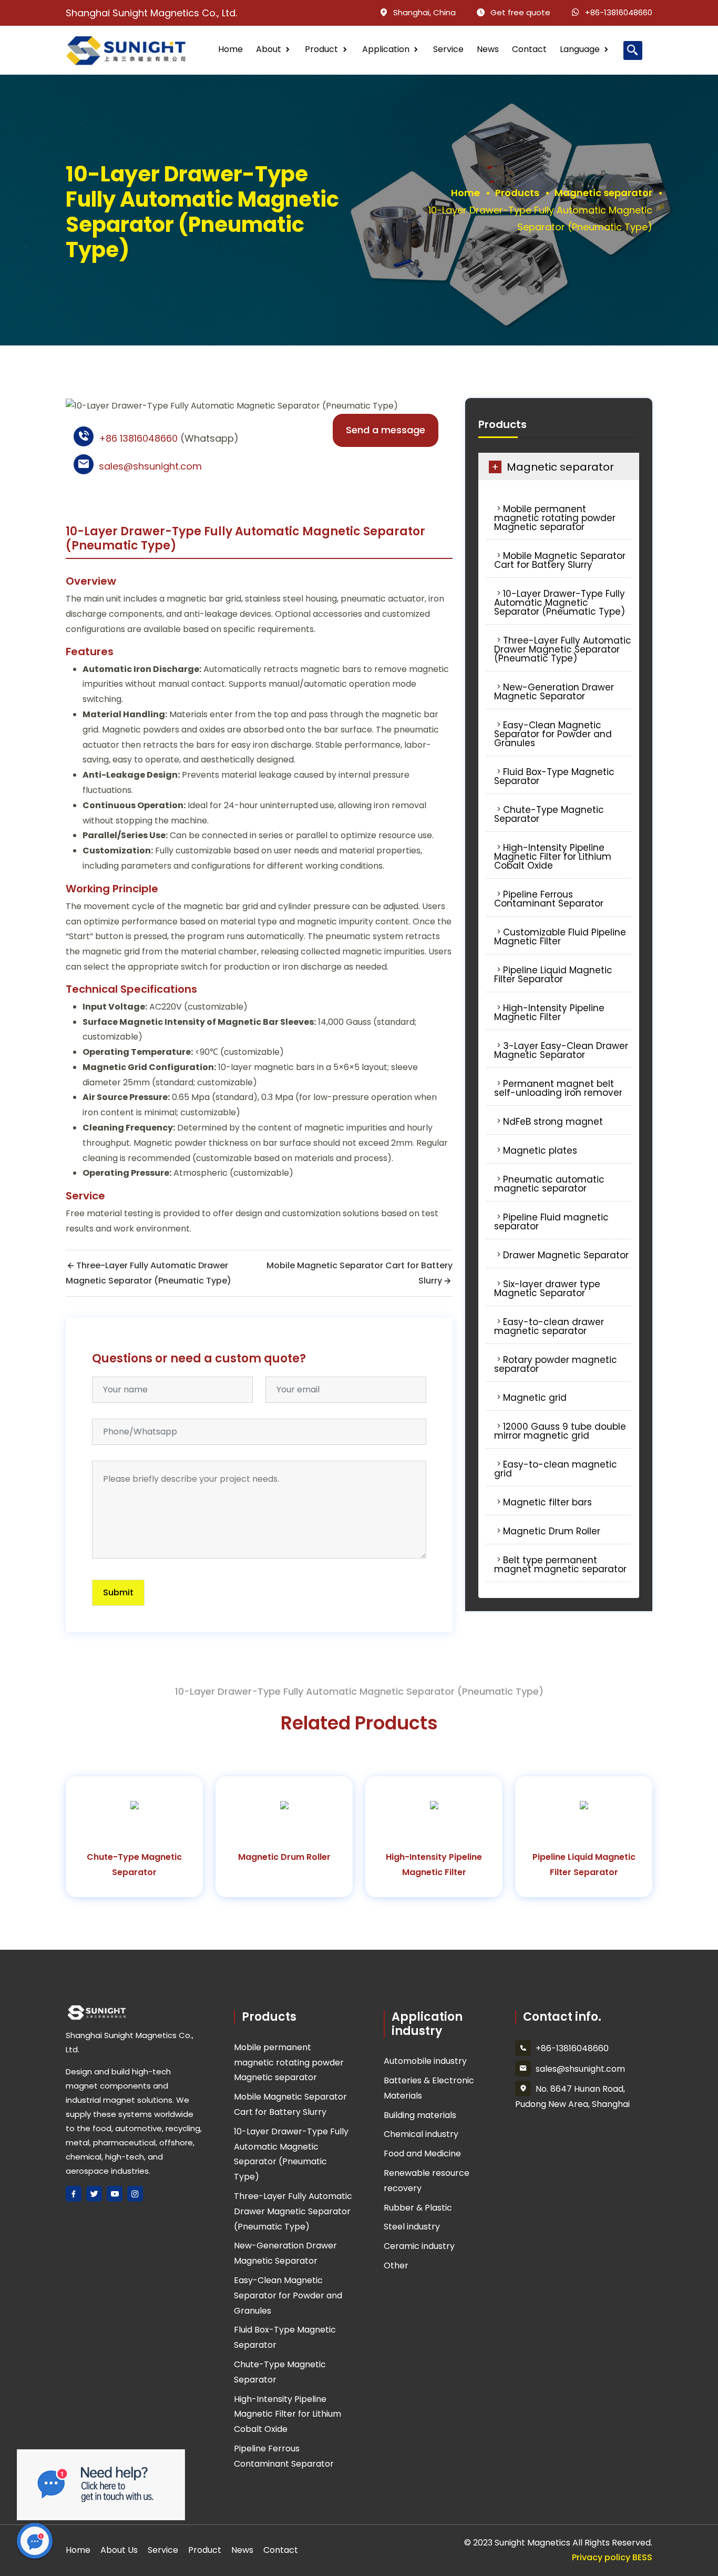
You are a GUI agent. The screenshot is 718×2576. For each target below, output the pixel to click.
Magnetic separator (603, 193)
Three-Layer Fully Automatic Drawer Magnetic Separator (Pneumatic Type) (563, 649)
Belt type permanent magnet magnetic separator (560, 1565)
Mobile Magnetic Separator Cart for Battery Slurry (560, 560)
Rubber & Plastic (418, 2208)
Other (396, 2266)
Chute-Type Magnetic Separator (549, 814)
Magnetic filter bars (547, 1502)
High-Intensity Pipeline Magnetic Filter (549, 1012)
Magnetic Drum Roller (552, 1531)
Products (517, 193)
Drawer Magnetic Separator (566, 1255)
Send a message (386, 430)
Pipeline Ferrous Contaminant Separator (549, 899)
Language (580, 49)
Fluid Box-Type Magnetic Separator (554, 776)
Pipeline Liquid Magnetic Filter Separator (553, 975)
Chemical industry (421, 2134)
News (488, 49)
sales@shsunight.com (150, 466)
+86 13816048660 (138, 438)
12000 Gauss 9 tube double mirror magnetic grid (560, 1431)
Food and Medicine (422, 2154)
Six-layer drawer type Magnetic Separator (547, 1289)
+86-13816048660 (619, 12)
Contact (529, 49)
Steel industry (412, 2227)
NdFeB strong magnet (553, 1122)
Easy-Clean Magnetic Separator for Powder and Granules (553, 734)
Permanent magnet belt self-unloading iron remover (558, 1088)
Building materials (420, 2115)
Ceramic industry (419, 2246)
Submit (118, 1592)
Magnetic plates (540, 1150)
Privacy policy (601, 2557)
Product (321, 49)
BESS (642, 2557)
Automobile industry (425, 2061)
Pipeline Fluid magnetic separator (551, 1222)
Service (448, 49)
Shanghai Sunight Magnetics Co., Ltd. (151, 13)
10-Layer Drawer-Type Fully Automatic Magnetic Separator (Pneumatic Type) (560, 603)
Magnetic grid (535, 1398)
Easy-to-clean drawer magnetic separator (549, 1326)
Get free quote (520, 12)
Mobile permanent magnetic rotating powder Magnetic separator (555, 518)
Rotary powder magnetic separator (556, 1364)
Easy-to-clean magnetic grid (556, 1469)
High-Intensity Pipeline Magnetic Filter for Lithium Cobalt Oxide (553, 857)
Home (230, 49)
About (269, 49)
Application (386, 49)
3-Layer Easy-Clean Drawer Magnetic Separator (561, 1050)
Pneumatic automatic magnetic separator (549, 1184)
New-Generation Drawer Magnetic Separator (554, 692)
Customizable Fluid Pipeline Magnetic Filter (560, 937)
